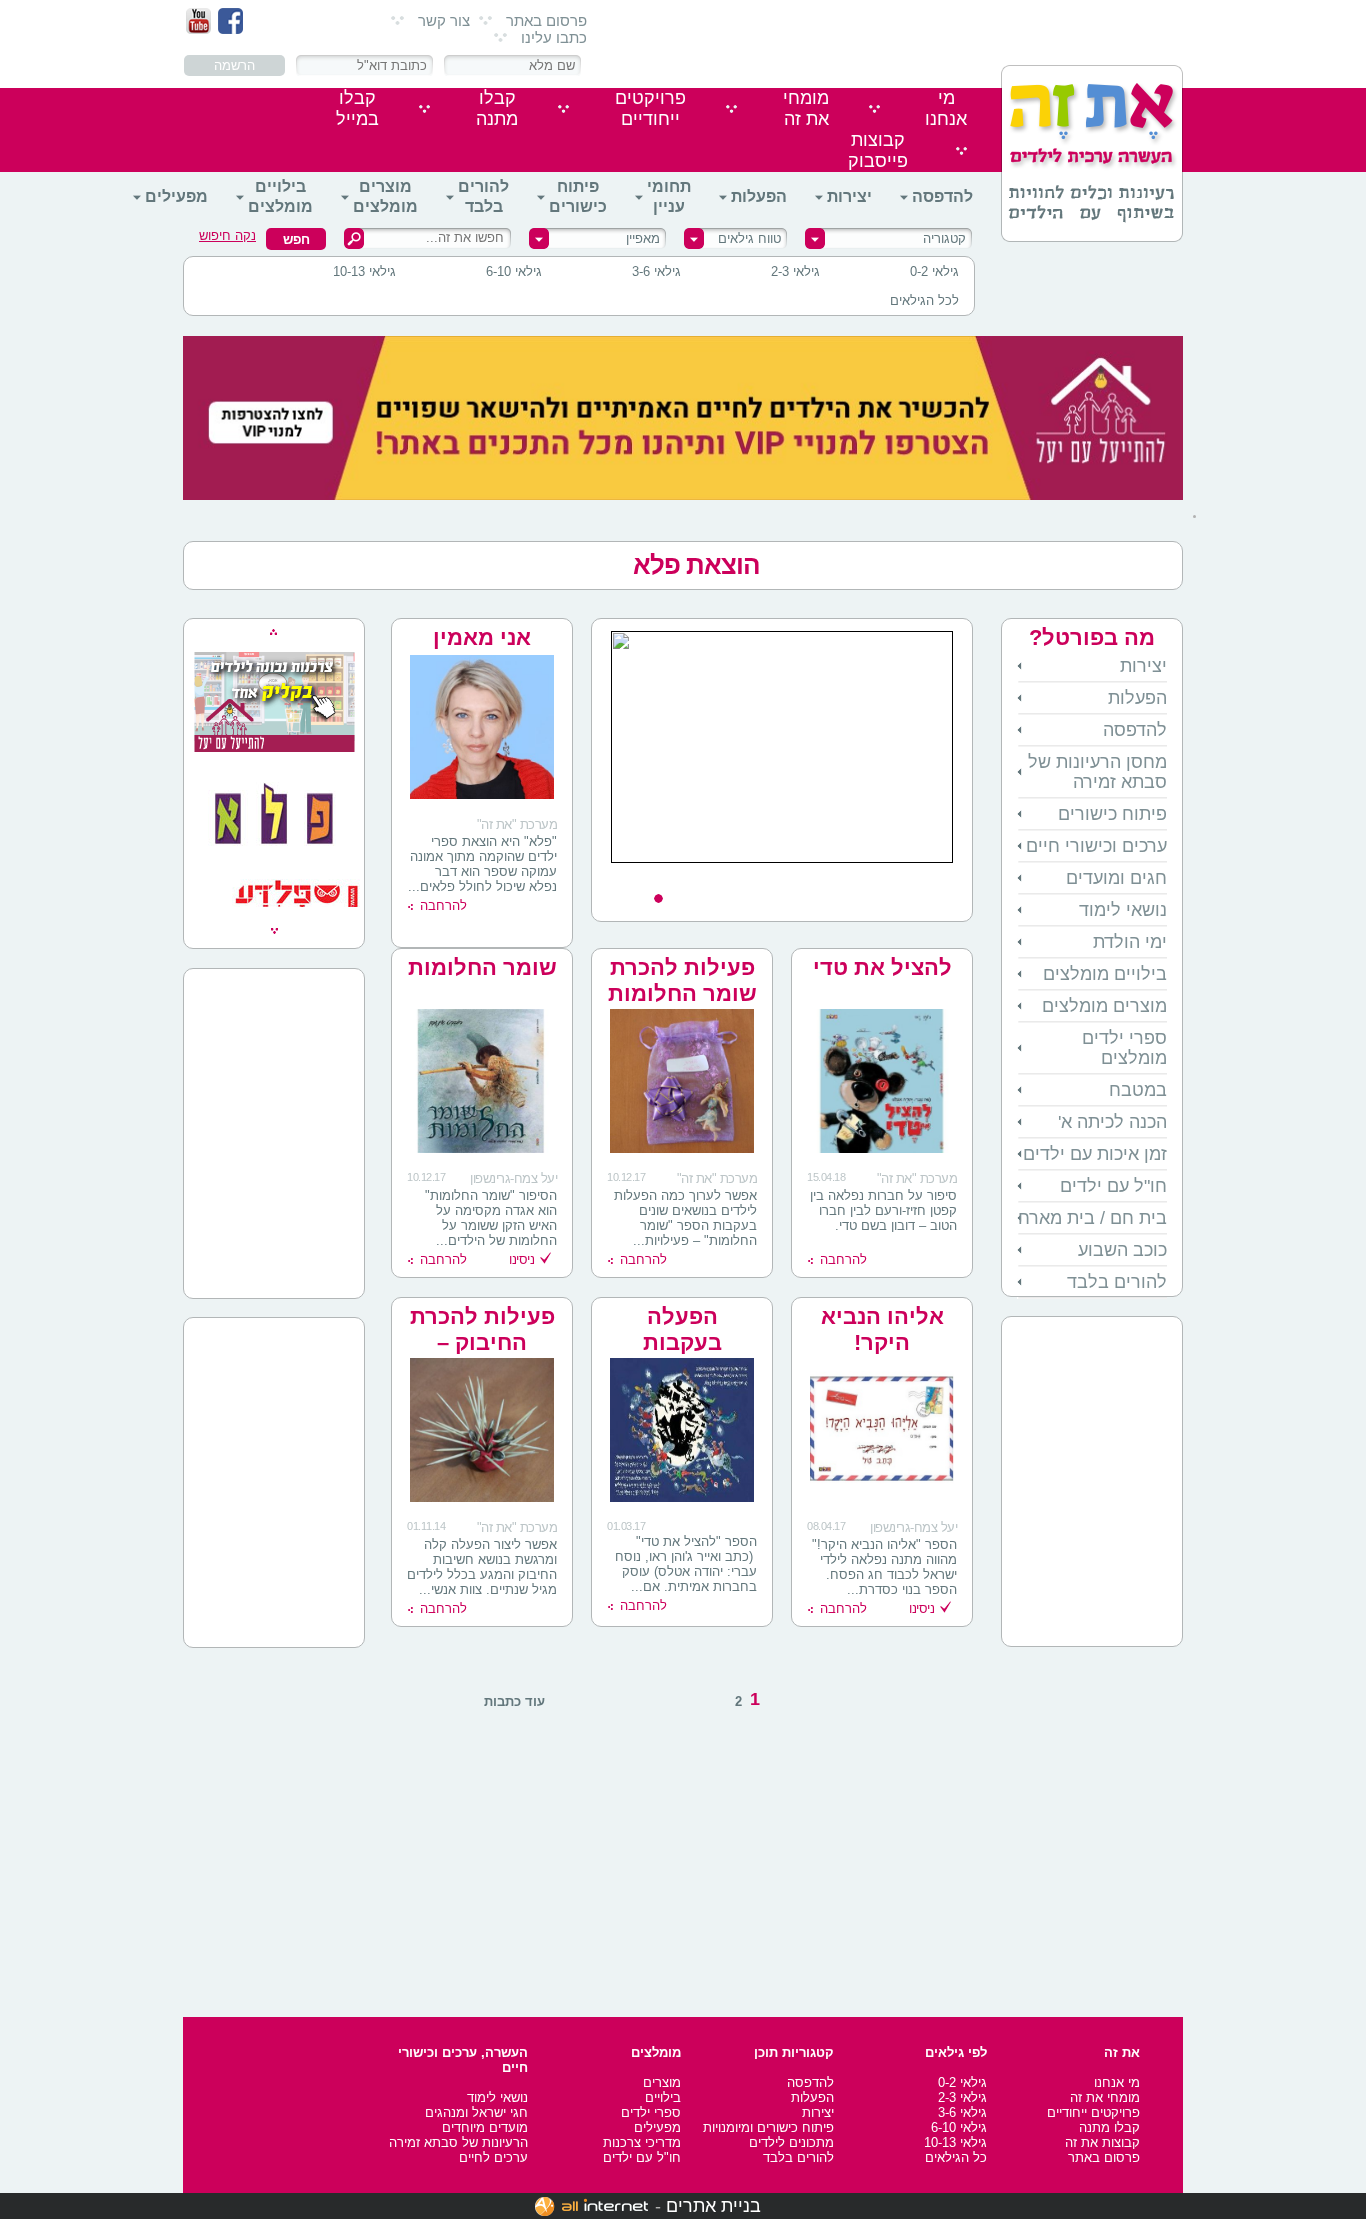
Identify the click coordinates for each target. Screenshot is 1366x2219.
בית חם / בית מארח (1092, 1218)
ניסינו (521, 1259)
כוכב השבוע (1122, 1250)
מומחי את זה (1105, 2097)
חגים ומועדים (1116, 878)
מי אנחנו (1117, 2082)
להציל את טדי (882, 967)
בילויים (663, 2097)
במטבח (1138, 1090)
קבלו (497, 108)
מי (946, 108)
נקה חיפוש (227, 235)
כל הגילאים (956, 2157)
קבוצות (878, 150)
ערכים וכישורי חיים (1096, 846)
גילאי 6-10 (514, 271)
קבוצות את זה (1102, 2142)
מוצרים (662, 2082)
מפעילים (176, 196)
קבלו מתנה (1109, 2127)
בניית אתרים (713, 2206)
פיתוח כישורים (578, 196)
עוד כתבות (514, 1701)
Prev (618, 879)
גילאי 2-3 (795, 271)
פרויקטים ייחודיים (1093, 2112)
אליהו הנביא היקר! (882, 1329)
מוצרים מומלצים (385, 196)
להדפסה (942, 196)
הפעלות (759, 196)
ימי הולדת (1130, 942)
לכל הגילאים (924, 300)
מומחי (806, 108)
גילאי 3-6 (656, 271)
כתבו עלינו (554, 37)
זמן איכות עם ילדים (1095, 1154)
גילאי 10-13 (364, 271)
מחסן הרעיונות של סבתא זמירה (1097, 772)
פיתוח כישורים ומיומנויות (768, 2127)
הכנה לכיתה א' (1112, 1122)
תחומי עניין (669, 196)
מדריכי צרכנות (642, 2142)
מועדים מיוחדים (485, 2127)
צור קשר (444, 20)
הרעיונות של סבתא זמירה (458, 2142)
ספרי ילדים (651, 2112)
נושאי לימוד (1123, 910)
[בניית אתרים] (591, 2206)
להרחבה (443, 905)
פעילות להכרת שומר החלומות (682, 980)
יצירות (849, 196)
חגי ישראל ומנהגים (476, 2112)
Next (946, 879)
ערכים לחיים (493, 2157)
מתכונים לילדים (791, 2142)
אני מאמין (482, 637)
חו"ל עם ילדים (1113, 1186)
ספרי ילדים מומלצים (1124, 1048)
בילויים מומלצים (280, 196)
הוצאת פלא (696, 565)
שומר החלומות (482, 967)
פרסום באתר (546, 20)
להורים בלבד (483, 196)
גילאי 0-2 (934, 271)
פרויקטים (650, 108)
